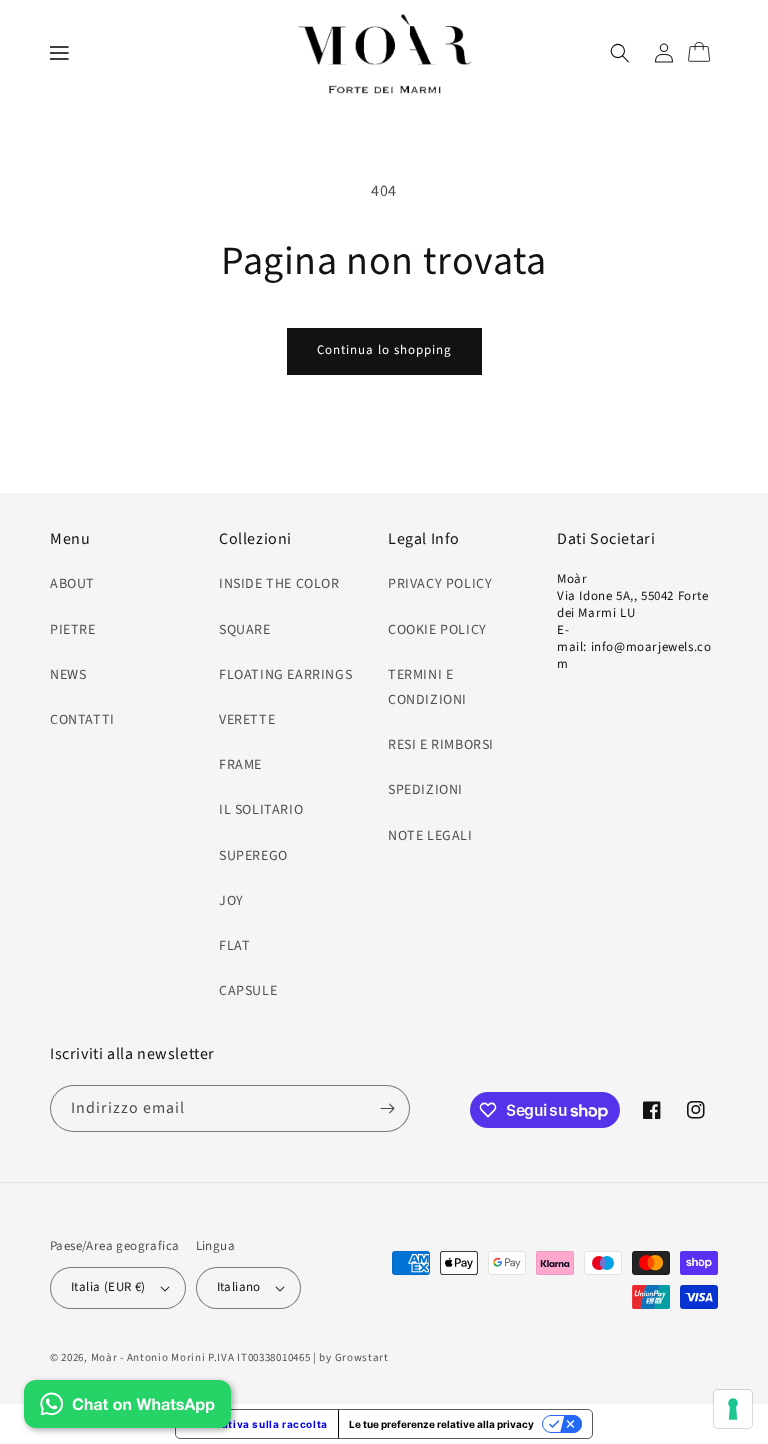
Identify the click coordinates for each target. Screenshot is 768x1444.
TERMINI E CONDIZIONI (427, 687)
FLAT (234, 946)
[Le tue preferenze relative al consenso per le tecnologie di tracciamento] (733, 1409)
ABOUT (72, 584)
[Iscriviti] (387, 1108)
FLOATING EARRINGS (285, 675)
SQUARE (245, 630)
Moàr (104, 1357)
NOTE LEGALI (430, 836)
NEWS (68, 675)
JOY (231, 901)
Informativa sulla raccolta (257, 1424)
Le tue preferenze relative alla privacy (441, 1424)
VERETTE (247, 720)
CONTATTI (82, 720)
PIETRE (73, 630)
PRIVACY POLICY (440, 584)
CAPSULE (248, 991)
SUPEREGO (253, 856)
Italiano (239, 1287)
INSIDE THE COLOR (279, 584)
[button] (60, 53)
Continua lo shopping (384, 350)
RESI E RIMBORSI (441, 745)
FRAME (240, 765)
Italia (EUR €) (108, 1287)
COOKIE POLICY (437, 630)
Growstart (362, 1357)
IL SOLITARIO (261, 810)
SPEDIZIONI (425, 790)
